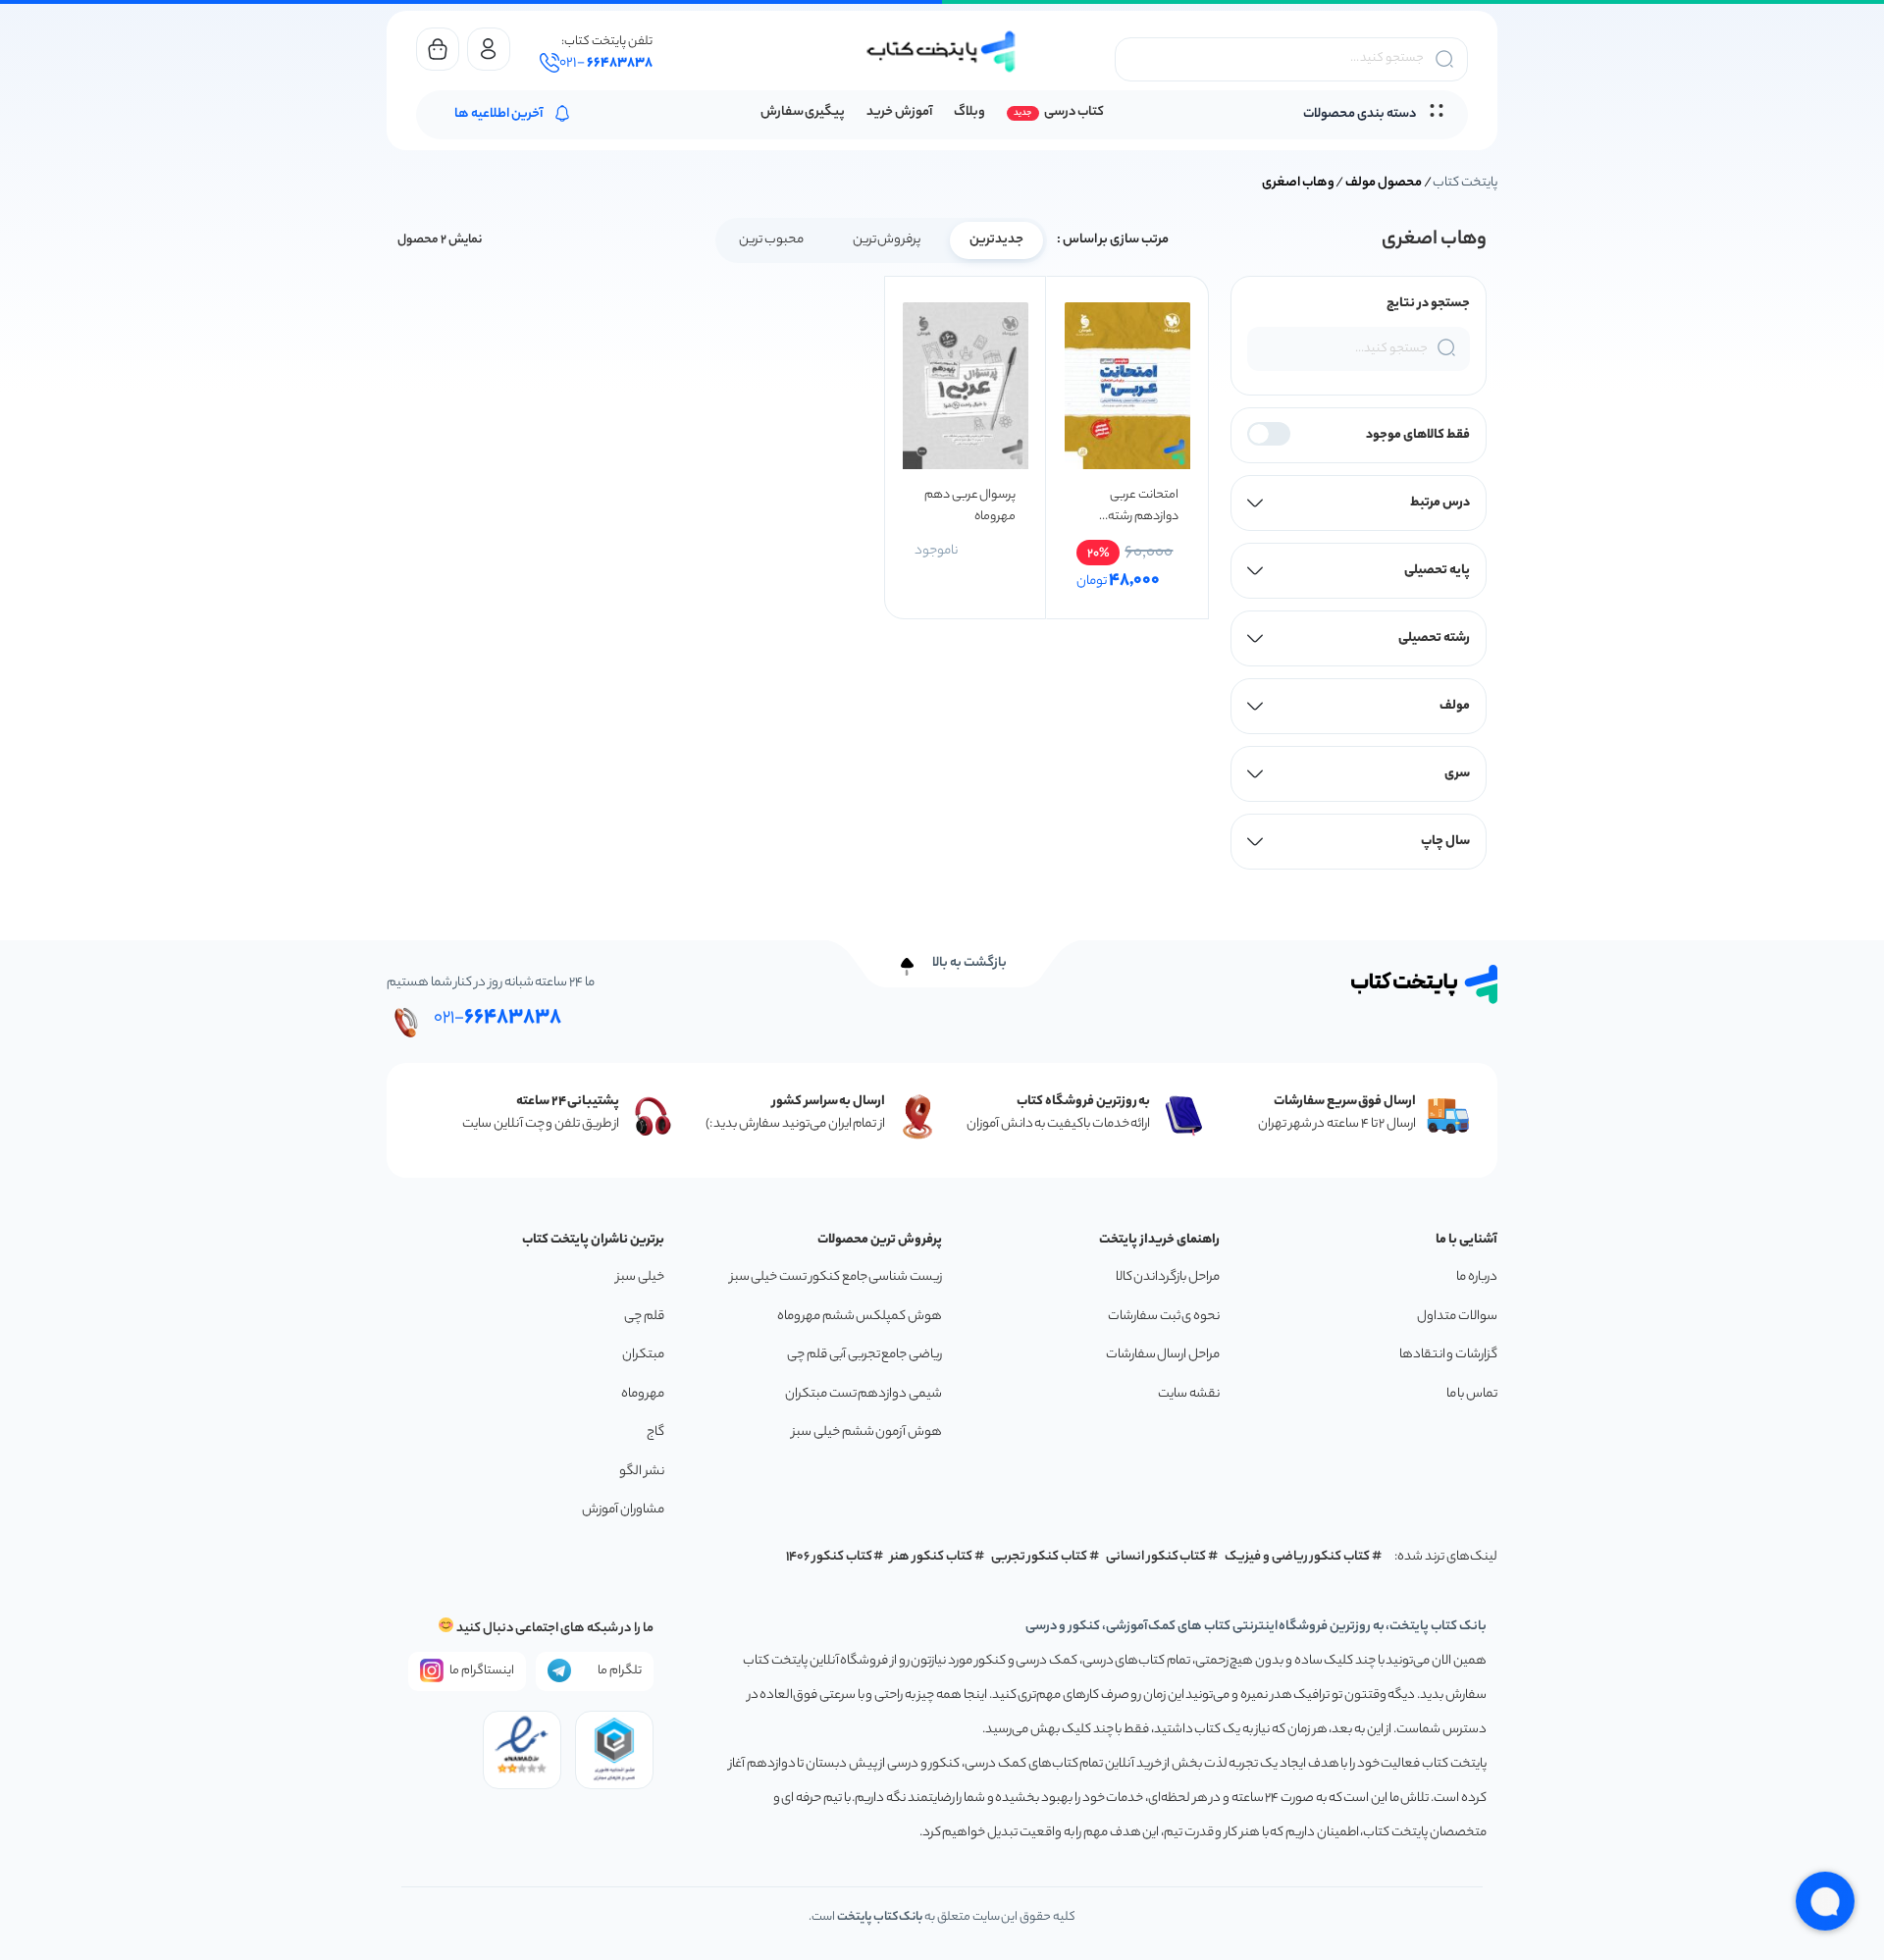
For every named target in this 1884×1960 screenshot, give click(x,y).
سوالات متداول (1457, 1317)
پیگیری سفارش (803, 112)
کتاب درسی (1074, 112)
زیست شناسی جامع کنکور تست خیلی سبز (836, 1277)
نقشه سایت (1189, 1394)
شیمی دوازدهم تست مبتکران (863, 1394)
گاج (655, 1432)
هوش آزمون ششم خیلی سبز (867, 1432)
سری (1457, 774)
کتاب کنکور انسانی (1156, 1557)
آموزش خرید (899, 112)
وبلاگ (969, 112)
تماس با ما (1472, 1394)
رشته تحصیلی (1434, 638)
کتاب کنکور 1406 (829, 1557)
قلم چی (644, 1317)
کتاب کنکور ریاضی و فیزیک (1297, 1557)
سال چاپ (1445, 842)
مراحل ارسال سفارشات (1163, 1355)
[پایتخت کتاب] (942, 52)
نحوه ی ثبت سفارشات (1164, 1317)
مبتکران (643, 1355)
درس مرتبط (1440, 503)
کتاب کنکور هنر (931, 1557)
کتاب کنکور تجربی (1040, 1557)
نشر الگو (642, 1472)
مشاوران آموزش (623, 1510)
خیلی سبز (640, 1277)
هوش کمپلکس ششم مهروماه (860, 1317)
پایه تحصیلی (1437, 571)
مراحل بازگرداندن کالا (1168, 1277)
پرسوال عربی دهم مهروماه (970, 506)
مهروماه (643, 1394)
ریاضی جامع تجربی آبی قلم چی (864, 1355)
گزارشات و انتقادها (1448, 1355)
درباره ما (1477, 1277)
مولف (1455, 706)
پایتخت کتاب (1465, 183)
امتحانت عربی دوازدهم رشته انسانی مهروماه (1139, 506)
